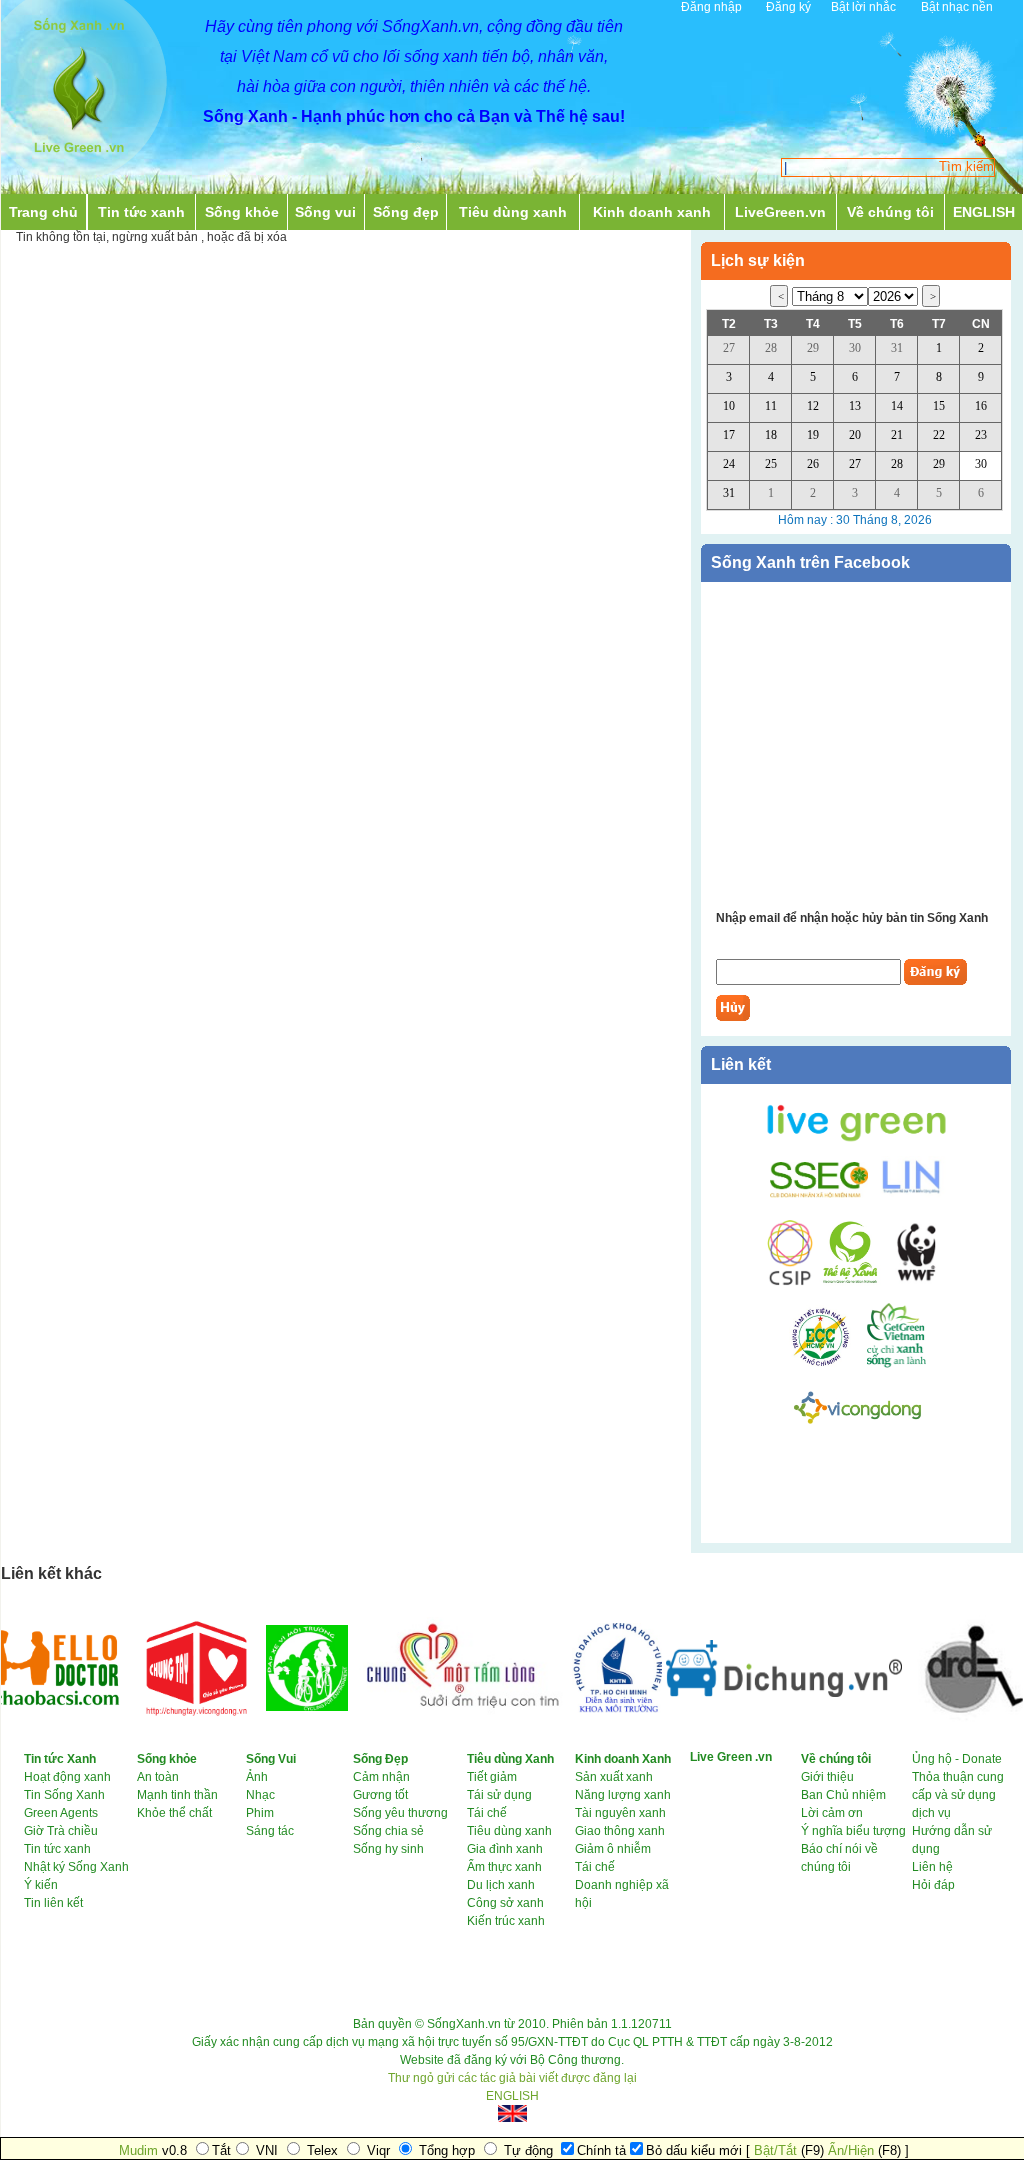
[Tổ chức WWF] (914, 1282)
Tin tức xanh (141, 212)
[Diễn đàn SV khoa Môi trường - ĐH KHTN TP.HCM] (591, 1709)
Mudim (138, 2150)
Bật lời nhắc (863, 7)
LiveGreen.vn (780, 212)
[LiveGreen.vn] (856, 1140)
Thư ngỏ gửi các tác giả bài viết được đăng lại (512, 2078)
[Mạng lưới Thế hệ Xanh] (847, 1282)
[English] (512, 2113)
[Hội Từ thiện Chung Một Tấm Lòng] (434, 1716)
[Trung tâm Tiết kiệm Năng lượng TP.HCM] (828, 1364)
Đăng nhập (711, 7)
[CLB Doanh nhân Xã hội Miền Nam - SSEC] (819, 1194)
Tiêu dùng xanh (513, 212)
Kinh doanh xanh (652, 212)
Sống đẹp (406, 212)
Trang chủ (43, 212)
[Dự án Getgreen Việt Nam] (896, 1364)
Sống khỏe (242, 212)
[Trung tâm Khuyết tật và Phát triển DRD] (941, 1718)
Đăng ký (788, 7)
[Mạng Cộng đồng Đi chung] (758, 1693)
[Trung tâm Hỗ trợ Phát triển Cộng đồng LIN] (907, 1194)
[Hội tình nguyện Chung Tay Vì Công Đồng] (170, 1724)
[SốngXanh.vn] (79, 158)
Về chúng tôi (890, 212)
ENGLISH (984, 212)
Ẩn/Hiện (851, 2150)
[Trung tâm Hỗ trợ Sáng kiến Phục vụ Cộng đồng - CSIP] (790, 1282)
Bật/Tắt (775, 2150)
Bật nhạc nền (957, 7)
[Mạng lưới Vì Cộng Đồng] (857, 1427)
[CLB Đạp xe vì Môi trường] (281, 1707)
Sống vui (325, 212)
